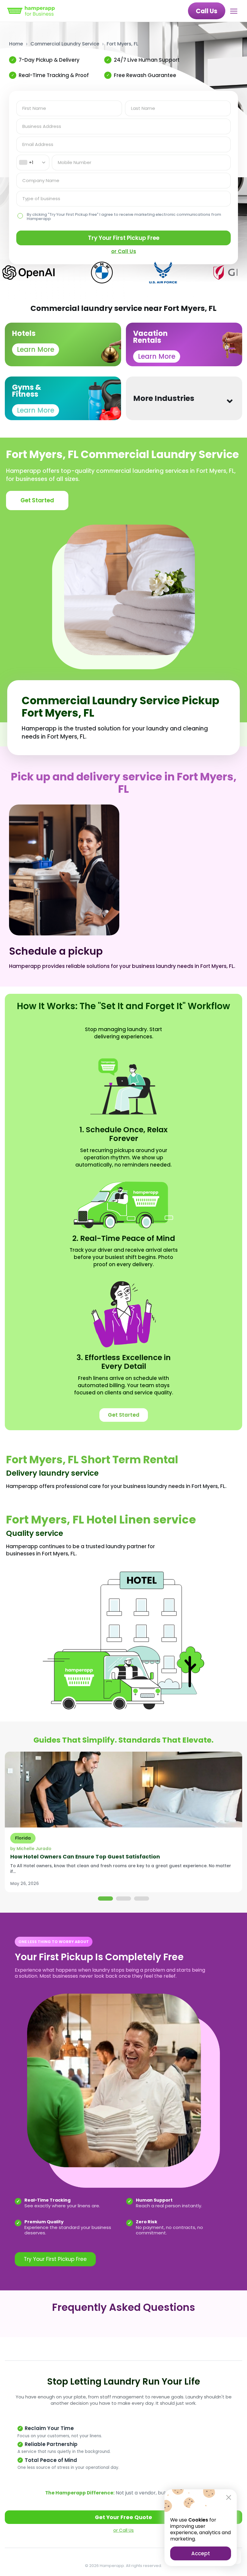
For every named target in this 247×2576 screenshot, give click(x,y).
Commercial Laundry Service (65, 44)
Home (16, 44)
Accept (201, 2553)
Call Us (207, 11)
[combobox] (33, 163)
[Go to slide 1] (105, 1899)
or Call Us (123, 2530)
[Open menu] (235, 11)
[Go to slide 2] (123, 1899)
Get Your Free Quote (123, 2517)
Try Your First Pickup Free (124, 238)
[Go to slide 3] (142, 1899)
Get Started (37, 500)
